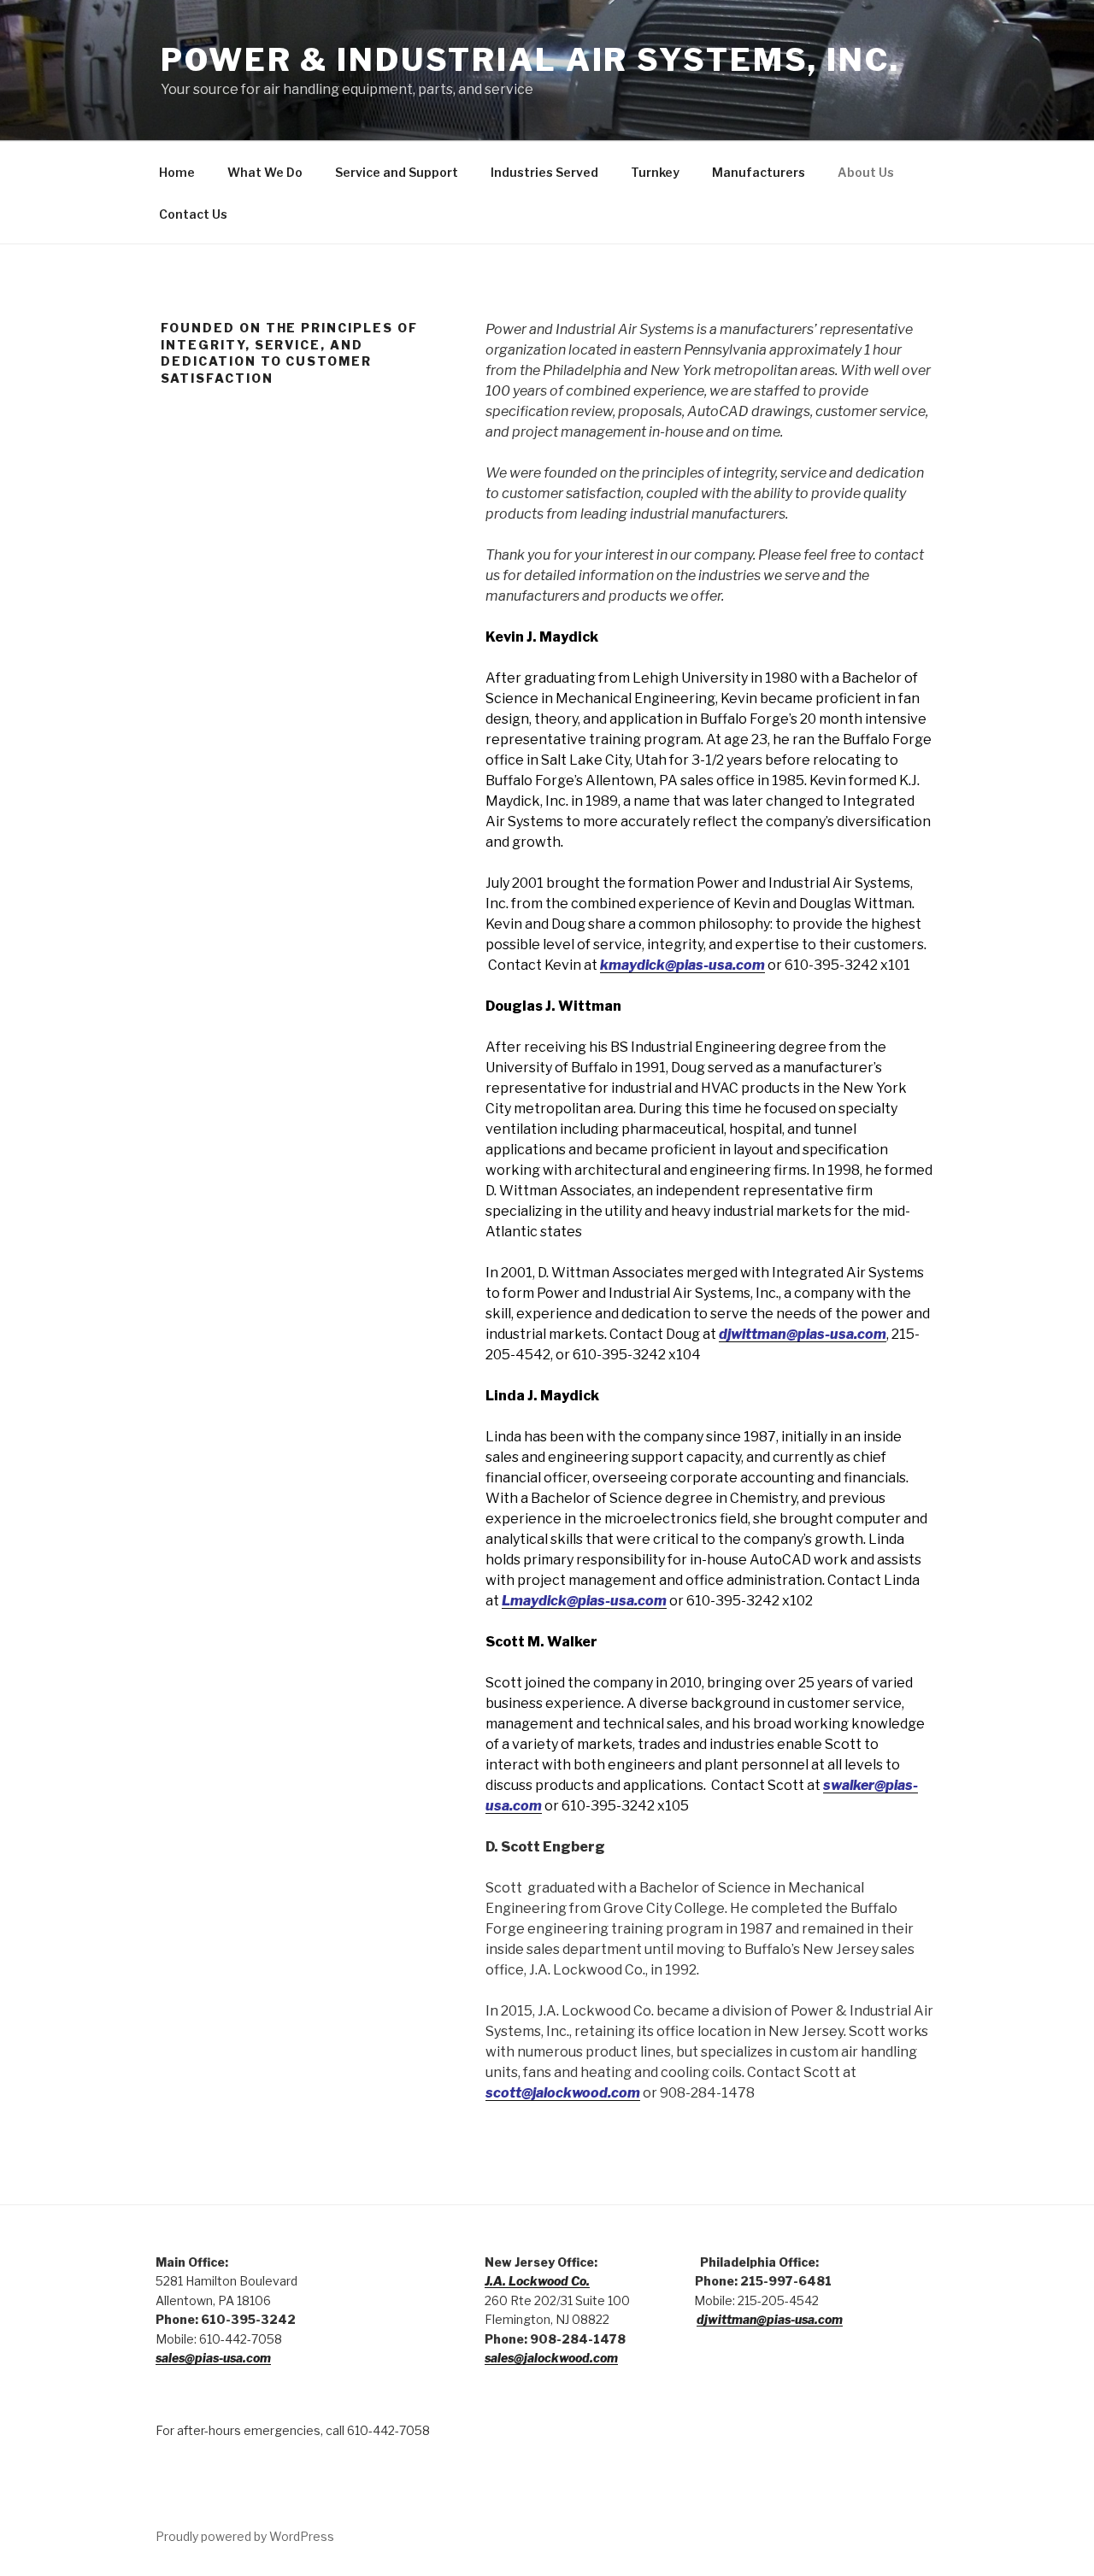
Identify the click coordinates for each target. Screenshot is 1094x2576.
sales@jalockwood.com (551, 2358)
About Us (866, 172)
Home (177, 172)
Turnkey (655, 172)
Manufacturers (759, 172)
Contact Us (193, 214)
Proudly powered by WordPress (245, 2536)
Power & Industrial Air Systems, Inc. (530, 60)
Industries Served (544, 172)
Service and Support (397, 172)
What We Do (265, 172)
